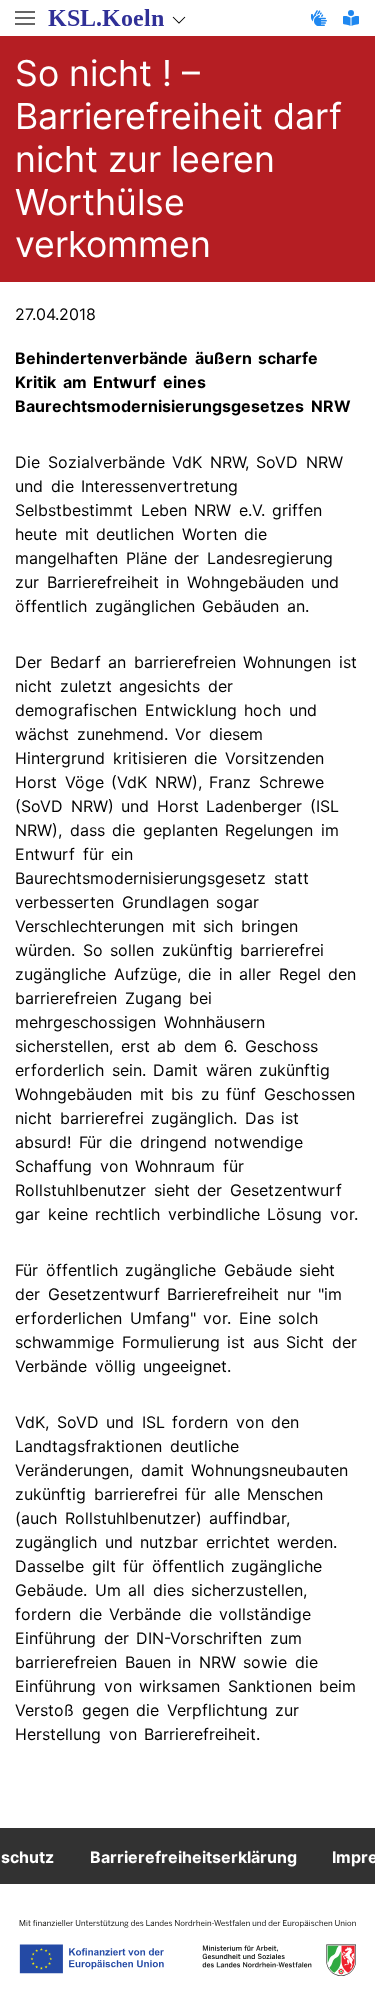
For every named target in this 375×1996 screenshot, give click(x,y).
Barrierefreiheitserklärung (193, 1856)
